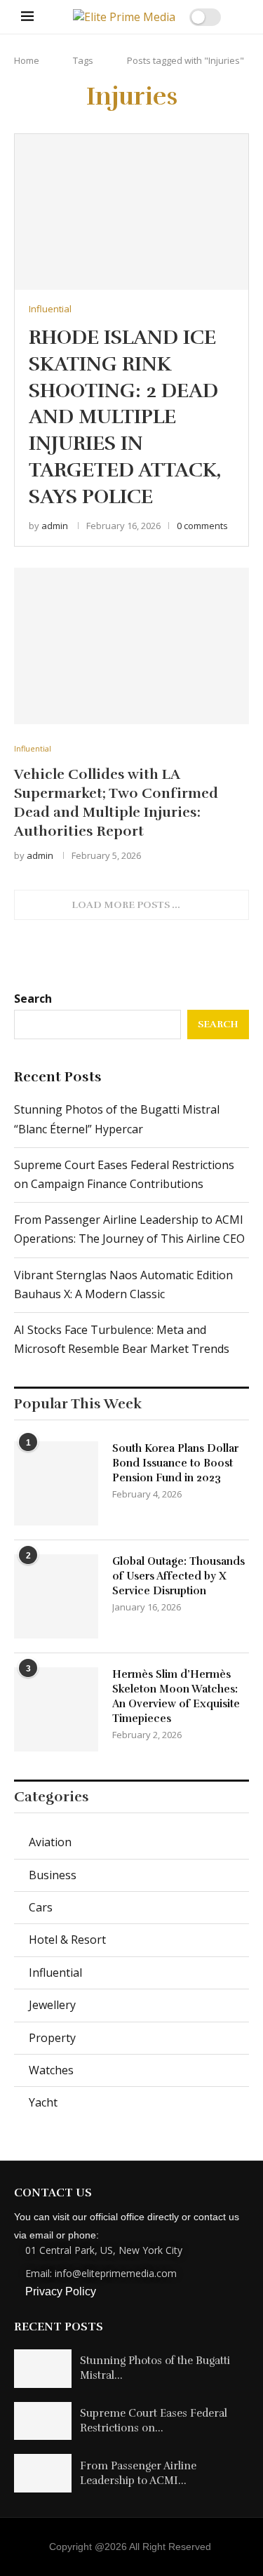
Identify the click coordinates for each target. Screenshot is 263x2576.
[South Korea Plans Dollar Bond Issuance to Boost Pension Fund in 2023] (56, 1483)
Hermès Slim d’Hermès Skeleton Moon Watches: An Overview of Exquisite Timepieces (176, 1696)
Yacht (43, 2102)
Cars (41, 1907)
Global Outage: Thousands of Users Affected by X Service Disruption (178, 1576)
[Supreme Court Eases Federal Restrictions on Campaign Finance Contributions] (43, 2421)
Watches (51, 2070)
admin (55, 526)
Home (27, 60)
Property (52, 2038)
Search (33, 999)
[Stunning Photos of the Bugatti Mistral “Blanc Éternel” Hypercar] (43, 2369)
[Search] (235, 17)
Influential (55, 1973)
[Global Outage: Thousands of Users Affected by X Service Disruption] (56, 1596)
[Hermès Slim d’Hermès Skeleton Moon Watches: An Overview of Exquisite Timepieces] (56, 1709)
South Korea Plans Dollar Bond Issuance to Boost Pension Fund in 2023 (175, 1463)
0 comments (202, 526)
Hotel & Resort (67, 1940)
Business (53, 1875)
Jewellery (52, 2005)
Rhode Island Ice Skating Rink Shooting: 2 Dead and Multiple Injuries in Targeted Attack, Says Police (125, 417)
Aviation (50, 1842)
